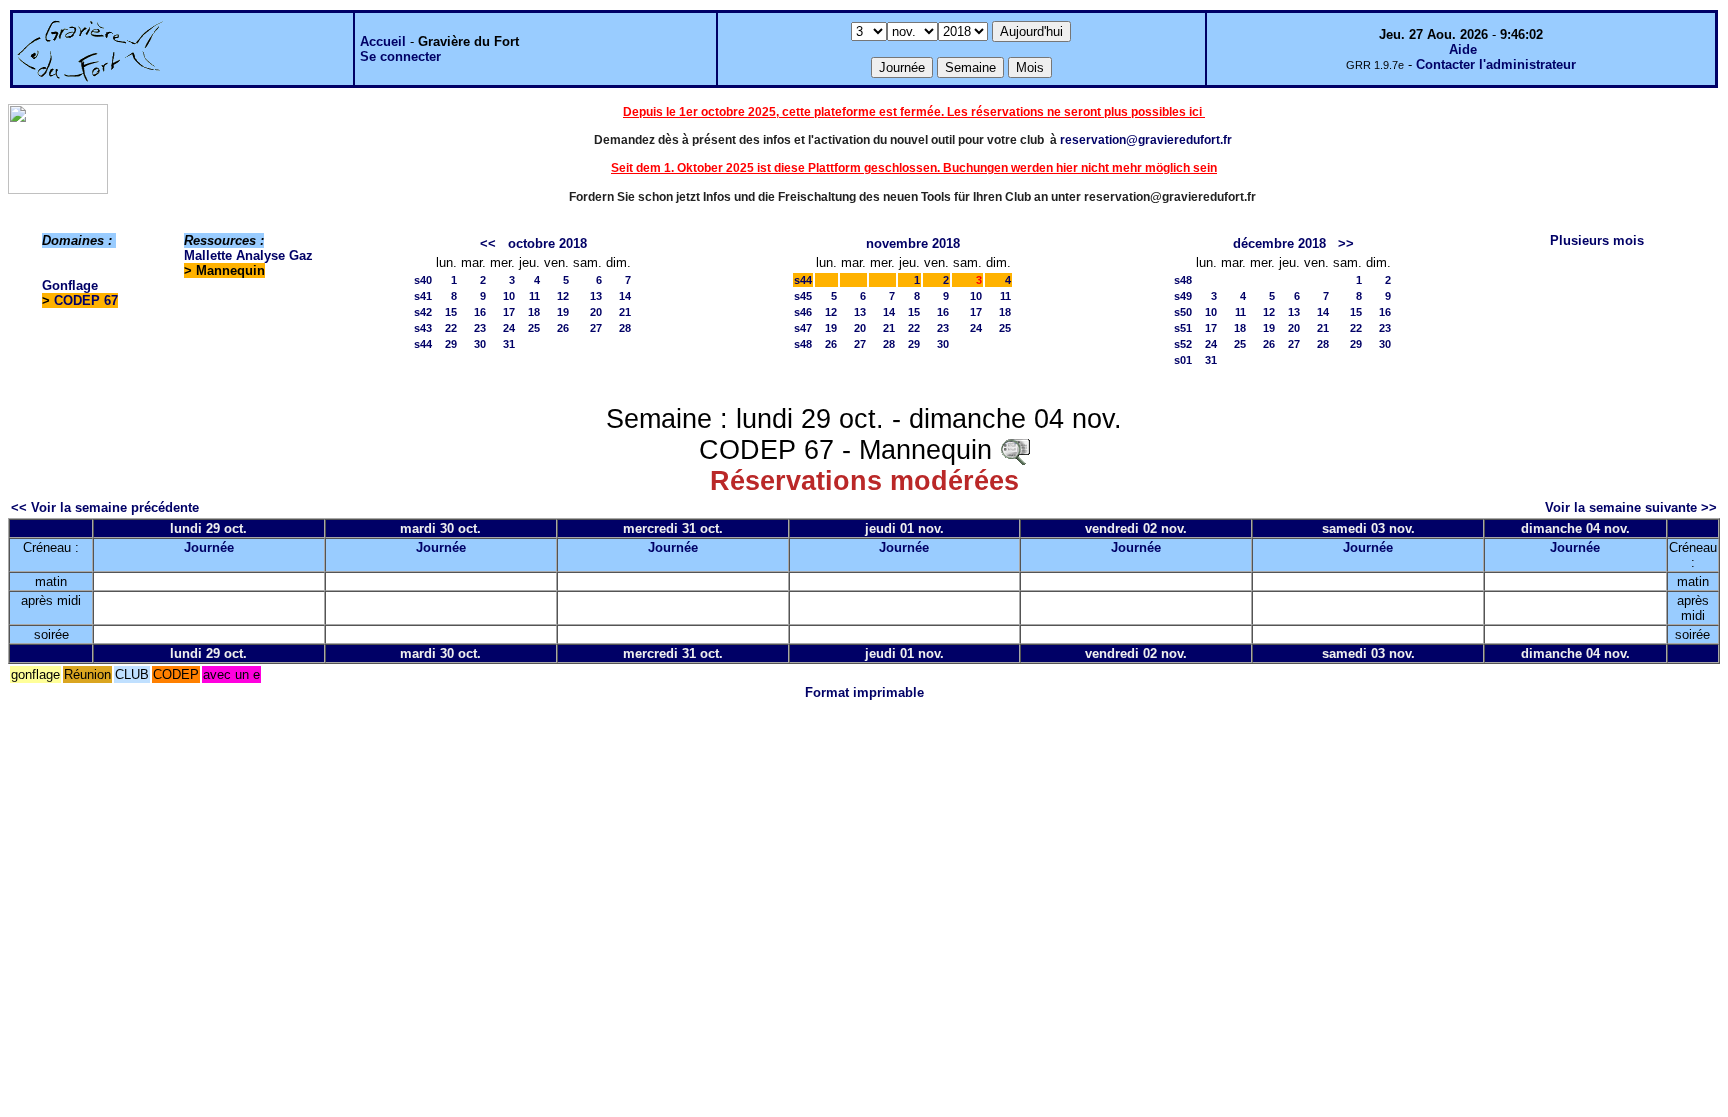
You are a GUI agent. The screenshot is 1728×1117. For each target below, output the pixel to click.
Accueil (383, 41)
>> (1346, 243)
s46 (803, 312)
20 (596, 312)
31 (509, 344)
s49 (1183, 296)
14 (625, 296)
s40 (423, 280)
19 (563, 312)
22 (451, 328)
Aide (1463, 49)
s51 (1183, 328)
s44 (423, 344)
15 (451, 312)
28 (625, 328)
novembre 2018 (913, 243)
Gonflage (70, 285)
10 (509, 296)
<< (488, 243)
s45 (803, 296)
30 (480, 344)
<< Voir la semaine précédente (105, 507)
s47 (803, 328)
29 (451, 344)
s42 (423, 312)
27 (596, 328)
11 (534, 296)
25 (534, 328)
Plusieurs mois (1597, 240)
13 (596, 296)
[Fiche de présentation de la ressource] (1015, 450)
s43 (423, 328)
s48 (803, 344)
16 (480, 312)
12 (563, 296)
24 (509, 328)
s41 (423, 296)
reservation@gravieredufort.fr (1146, 140)
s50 (1183, 312)
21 (625, 312)
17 (509, 312)
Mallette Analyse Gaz (248, 255)
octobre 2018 (547, 243)
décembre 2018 (1279, 243)
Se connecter (400, 56)
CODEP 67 (86, 300)
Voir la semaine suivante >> (1631, 507)
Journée (209, 547)
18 (534, 312)
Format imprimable (864, 692)
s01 (1183, 360)
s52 (1183, 344)
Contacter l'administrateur (1496, 64)
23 (480, 328)
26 (563, 328)
